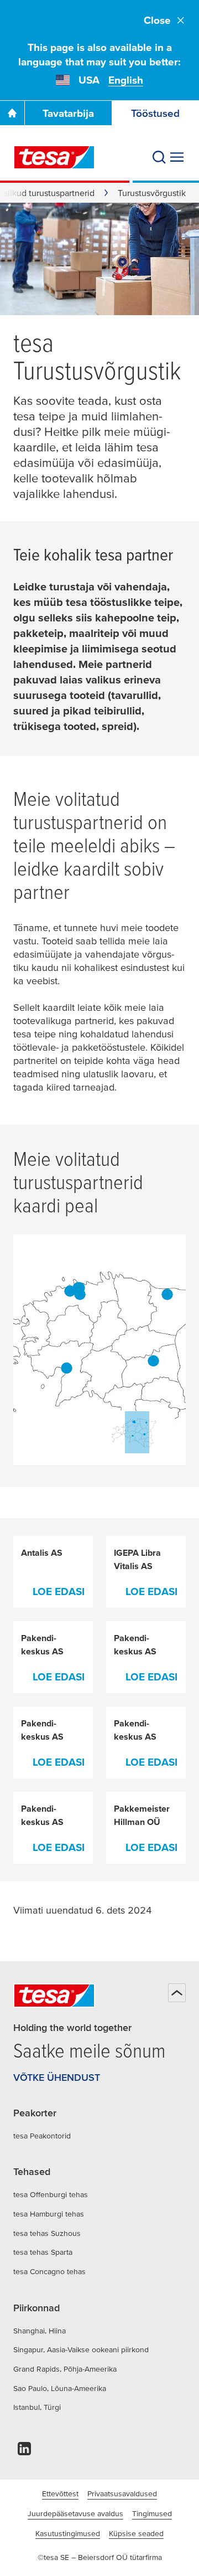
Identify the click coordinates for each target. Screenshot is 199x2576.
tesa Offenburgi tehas (51, 2194)
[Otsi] (159, 157)
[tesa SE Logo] (54, 157)
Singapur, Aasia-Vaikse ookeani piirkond (81, 2349)
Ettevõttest (60, 2493)
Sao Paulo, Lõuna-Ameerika (60, 2388)
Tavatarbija (68, 113)
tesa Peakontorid (42, 2136)
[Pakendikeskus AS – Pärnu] (67, 1368)
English (126, 80)
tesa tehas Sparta (43, 2252)
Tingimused (152, 2513)
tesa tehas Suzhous (47, 2233)
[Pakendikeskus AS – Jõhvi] (167, 1294)
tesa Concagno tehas (49, 2271)
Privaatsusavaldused (122, 2493)
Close (157, 20)
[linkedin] (24, 2452)
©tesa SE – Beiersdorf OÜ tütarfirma (100, 2557)
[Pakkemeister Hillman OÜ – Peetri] (80, 1294)
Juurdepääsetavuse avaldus (75, 2513)
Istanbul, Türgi (37, 2407)
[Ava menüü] (177, 157)
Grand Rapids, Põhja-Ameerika (65, 2369)
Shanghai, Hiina (40, 2331)
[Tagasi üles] (177, 1993)
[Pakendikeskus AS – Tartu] (153, 1361)
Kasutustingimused (68, 2533)
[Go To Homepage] (12, 113)
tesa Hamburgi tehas (49, 2214)
